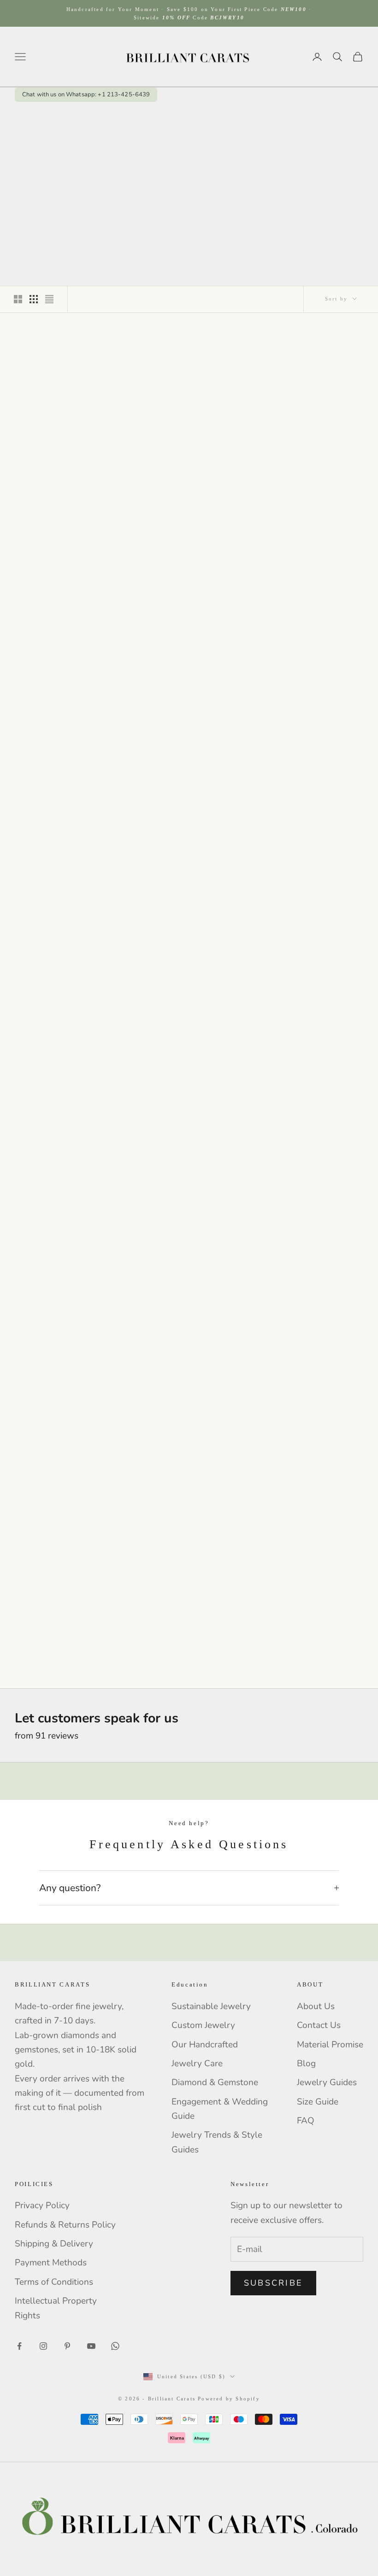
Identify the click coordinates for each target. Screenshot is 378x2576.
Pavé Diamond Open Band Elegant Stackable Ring (309, 1463)
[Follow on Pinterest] (67, 2346)
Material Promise (330, 2045)
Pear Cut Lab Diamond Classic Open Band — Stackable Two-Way (189, 1079)
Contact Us (319, 2025)
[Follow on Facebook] (19, 2346)
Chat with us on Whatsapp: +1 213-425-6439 (86, 95)
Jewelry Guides (327, 2082)
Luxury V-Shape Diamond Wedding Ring (309, 674)
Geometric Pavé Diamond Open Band (69, 1647)
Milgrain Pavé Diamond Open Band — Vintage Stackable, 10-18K (69, 1273)
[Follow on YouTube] (91, 2346)
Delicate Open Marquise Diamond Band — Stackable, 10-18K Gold (309, 1273)
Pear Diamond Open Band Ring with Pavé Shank (309, 1074)
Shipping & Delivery (54, 2244)
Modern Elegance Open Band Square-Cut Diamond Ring (309, 874)
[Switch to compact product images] (49, 299)
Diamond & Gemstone (215, 2082)
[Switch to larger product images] (18, 299)
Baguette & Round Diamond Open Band (69, 1463)
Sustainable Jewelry (211, 2006)
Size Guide (318, 2102)
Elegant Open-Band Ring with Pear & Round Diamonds (189, 874)
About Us (316, 2006)
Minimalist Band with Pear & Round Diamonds (189, 674)
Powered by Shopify (229, 2399)
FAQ (306, 2121)
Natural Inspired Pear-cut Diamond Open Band (189, 474)
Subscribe (273, 2283)
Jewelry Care (197, 2063)
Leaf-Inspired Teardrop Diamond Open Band (69, 674)
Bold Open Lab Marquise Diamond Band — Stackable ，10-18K (189, 1273)
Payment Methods (51, 2263)
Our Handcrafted (205, 2045)
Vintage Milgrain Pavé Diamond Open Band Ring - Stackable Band (69, 1079)
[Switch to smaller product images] (34, 299)
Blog (306, 2063)
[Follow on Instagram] (43, 2346)
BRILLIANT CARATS (69, 456)
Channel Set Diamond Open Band (189, 1647)
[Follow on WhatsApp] (115, 2346)
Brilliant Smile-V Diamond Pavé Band (309, 474)
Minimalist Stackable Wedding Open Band (189, 1463)
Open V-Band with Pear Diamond (69, 474)
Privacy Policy (42, 2205)
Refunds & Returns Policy (65, 2225)
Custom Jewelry (203, 2025)
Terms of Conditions (54, 2282)
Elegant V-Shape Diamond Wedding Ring (69, 874)
